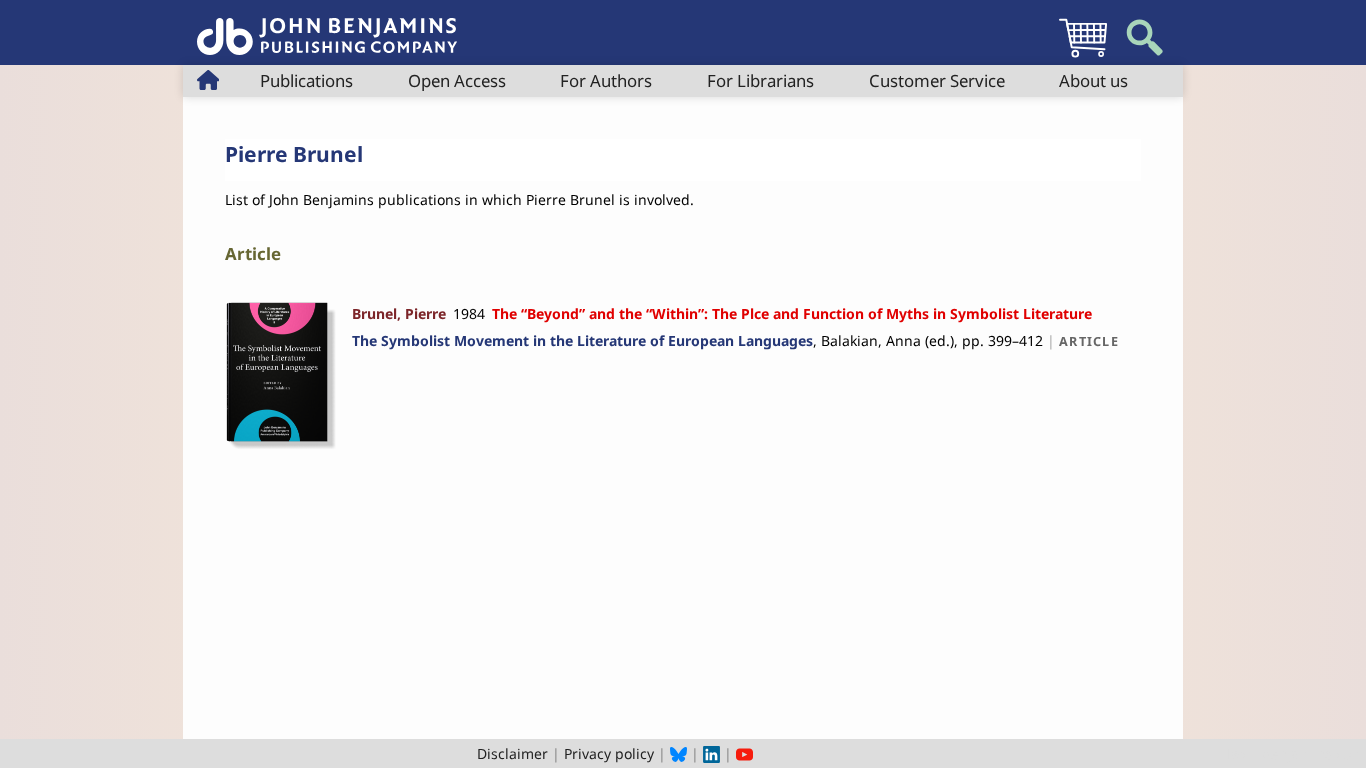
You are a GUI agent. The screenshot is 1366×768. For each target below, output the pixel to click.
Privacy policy (609, 753)
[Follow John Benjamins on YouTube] (744, 753)
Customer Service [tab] (937, 80)
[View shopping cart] (1083, 56)
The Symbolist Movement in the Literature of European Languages (582, 340)
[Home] (327, 25)
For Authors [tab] (606, 80)
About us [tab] (1093, 80)
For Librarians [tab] (760, 80)
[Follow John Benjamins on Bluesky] (678, 753)
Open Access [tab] (457, 80)
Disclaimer (512, 753)
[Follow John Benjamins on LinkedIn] (711, 753)
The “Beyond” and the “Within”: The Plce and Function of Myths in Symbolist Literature (792, 313)
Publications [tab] (306, 80)
